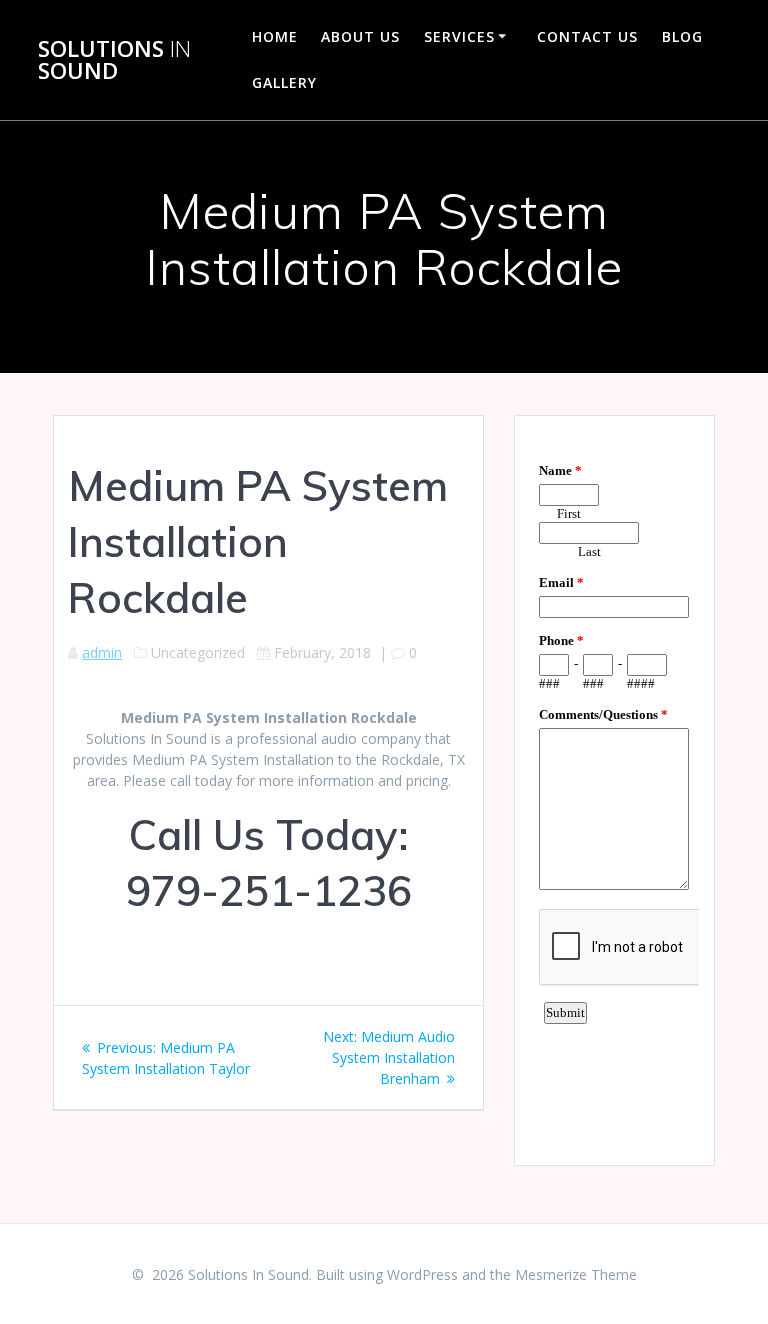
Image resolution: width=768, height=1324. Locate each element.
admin (102, 652)
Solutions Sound (114, 60)
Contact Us (587, 36)
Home (275, 36)
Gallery (284, 82)
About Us (360, 36)
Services (459, 36)
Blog (682, 36)
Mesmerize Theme (576, 1274)
